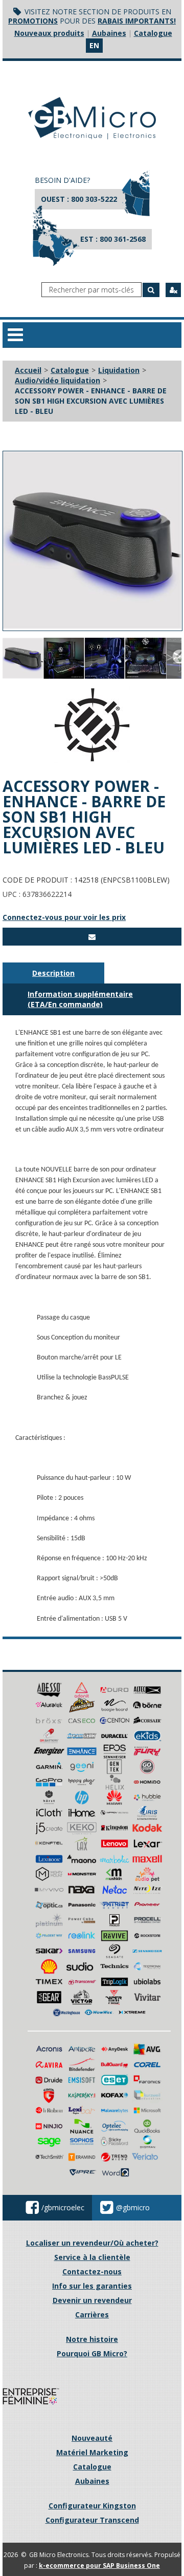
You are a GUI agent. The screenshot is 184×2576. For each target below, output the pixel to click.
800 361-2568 (123, 239)
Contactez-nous (92, 2271)
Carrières (92, 2315)
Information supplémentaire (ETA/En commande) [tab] (80, 999)
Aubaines (109, 33)
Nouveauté (92, 2438)
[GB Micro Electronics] (92, 118)
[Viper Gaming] (114, 1996)
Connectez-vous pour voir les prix (64, 917)
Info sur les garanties (92, 2286)
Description (53, 973)
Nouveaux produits (49, 33)
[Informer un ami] (92, 937)
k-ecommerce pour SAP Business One (99, 2565)
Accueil (28, 370)
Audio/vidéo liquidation (57, 380)
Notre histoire (92, 2339)
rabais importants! (137, 21)
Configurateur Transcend (92, 2520)
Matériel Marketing (92, 2452)
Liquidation (119, 370)
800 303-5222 (94, 199)
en (94, 45)
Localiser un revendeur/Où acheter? (92, 2243)
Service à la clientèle (92, 2257)
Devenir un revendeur (92, 2300)
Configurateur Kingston (92, 2506)
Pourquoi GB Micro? (92, 2353)
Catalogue (153, 33)
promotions (33, 21)
